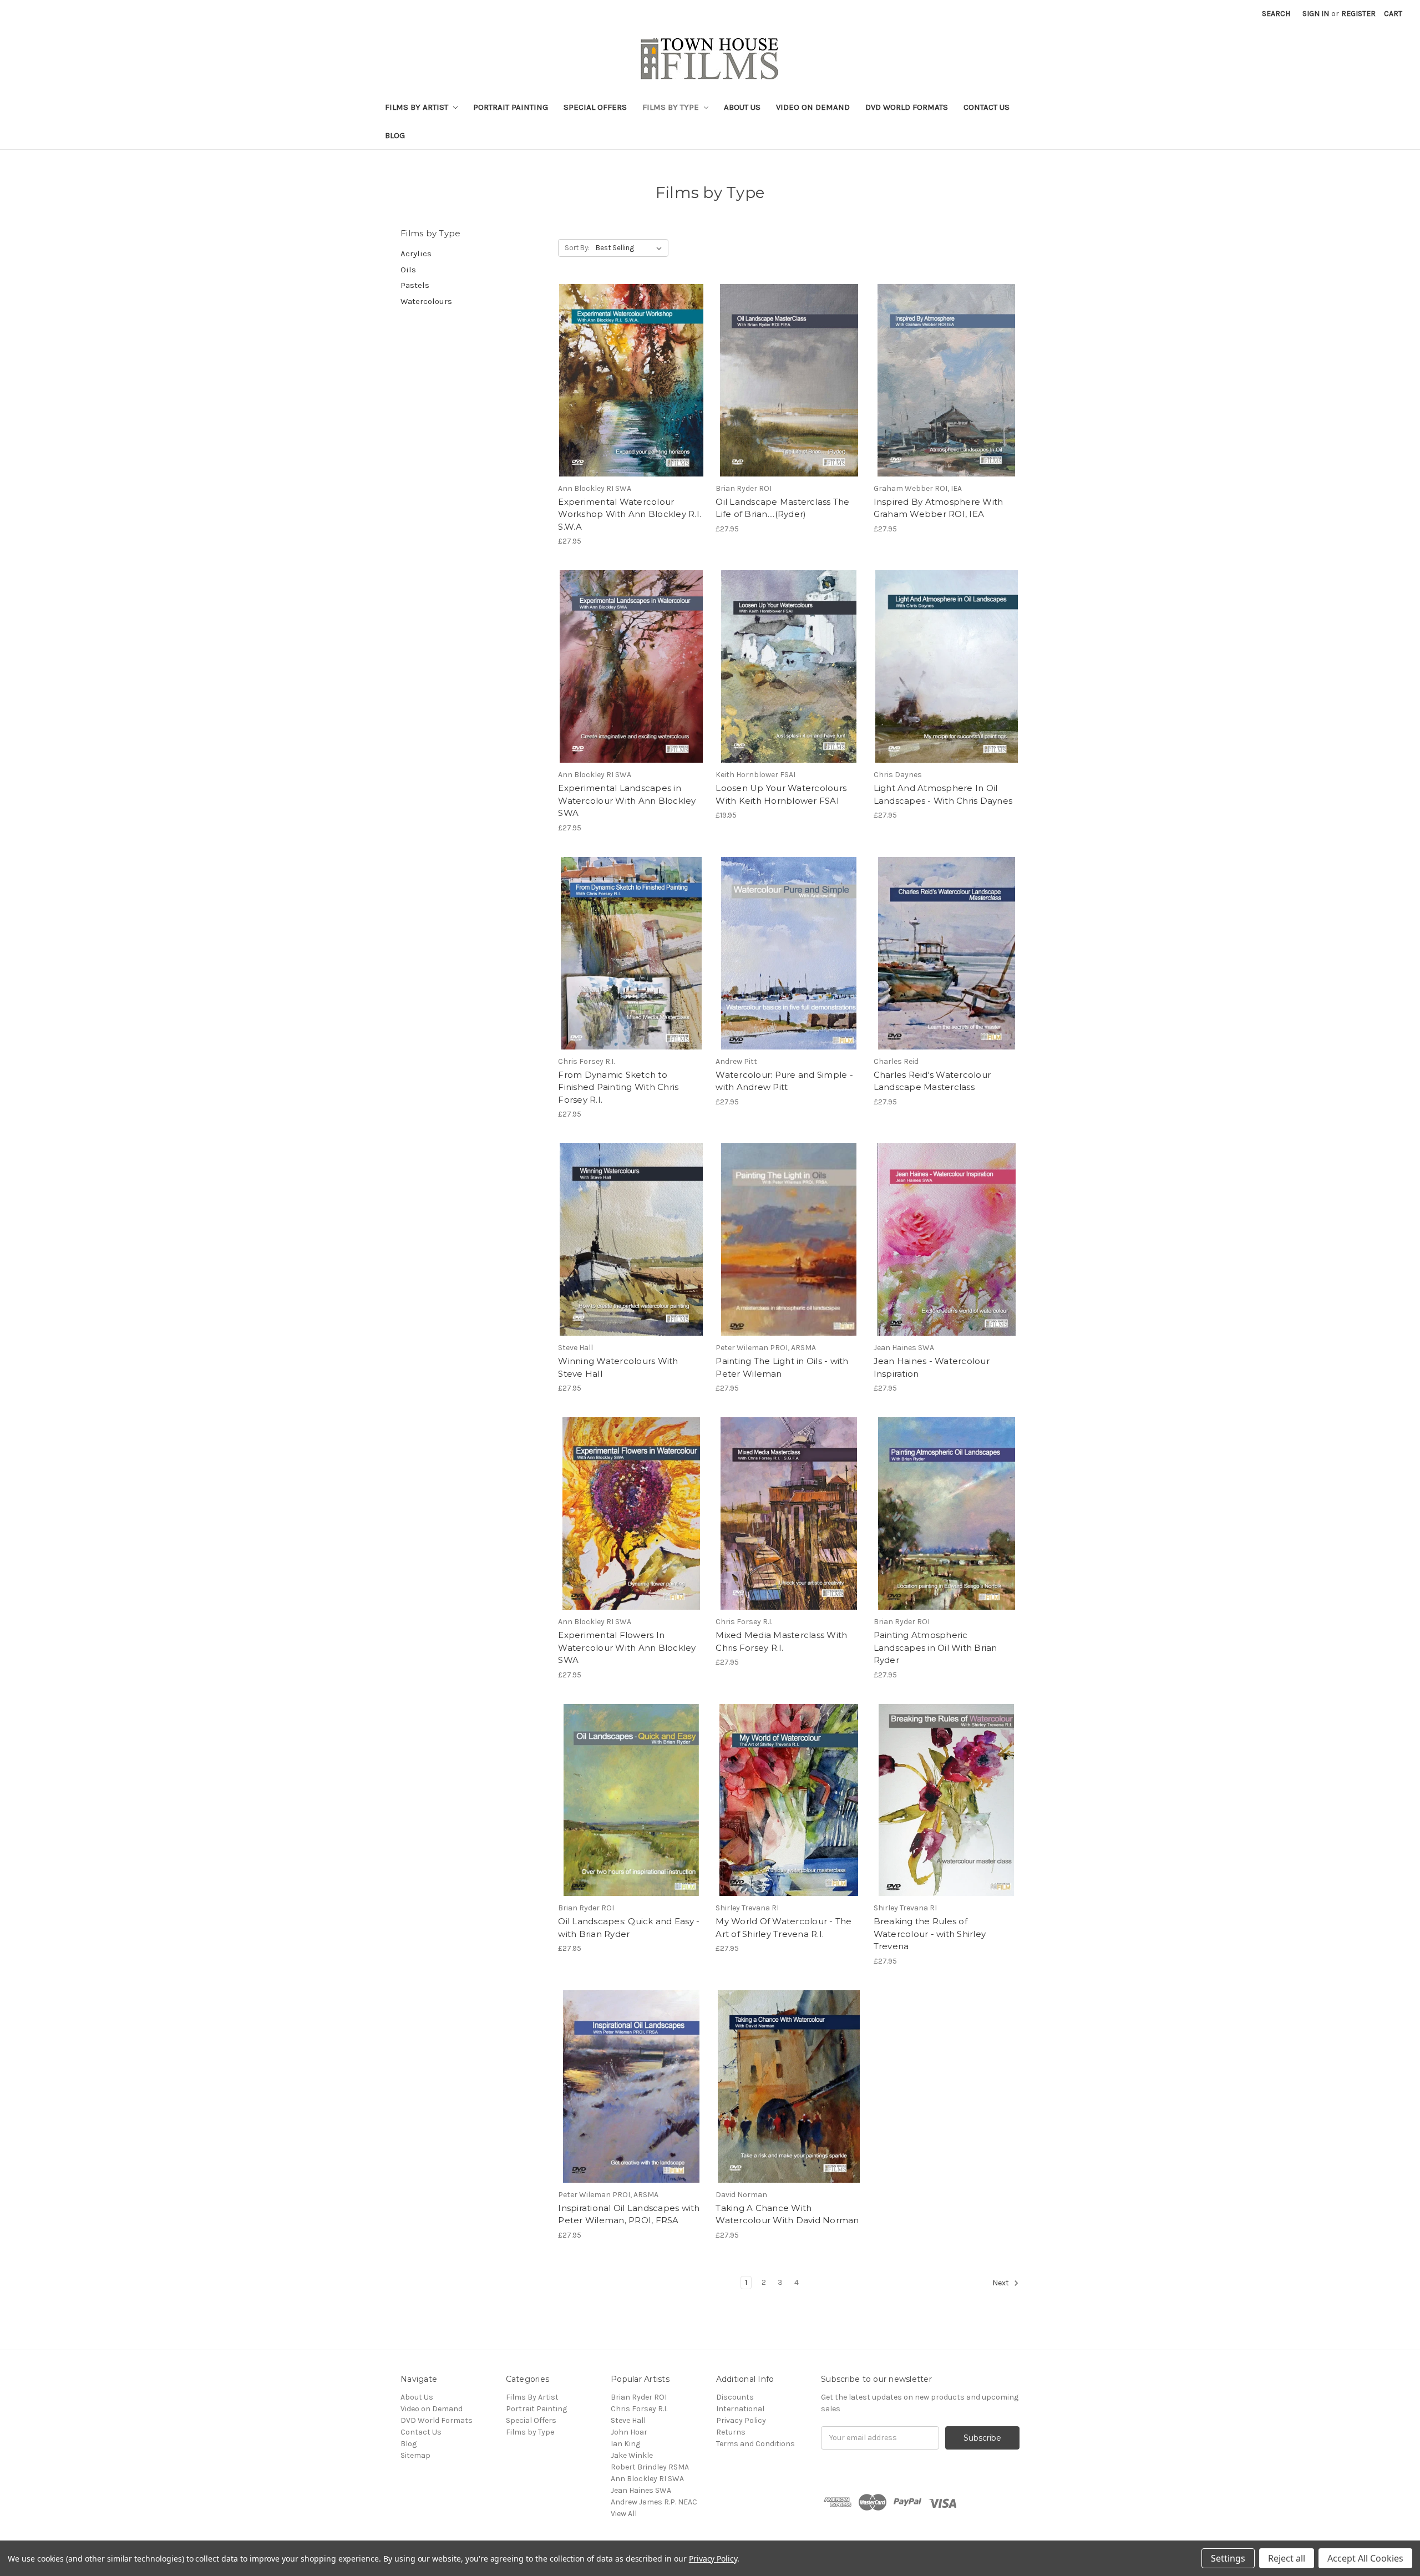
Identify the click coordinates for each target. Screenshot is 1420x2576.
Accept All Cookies (1365, 2558)
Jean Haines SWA (641, 2490)
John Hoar (629, 2432)
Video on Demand (813, 107)
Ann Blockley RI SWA (647, 2479)
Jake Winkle (632, 2455)
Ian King (625, 2444)
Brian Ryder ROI (639, 2397)
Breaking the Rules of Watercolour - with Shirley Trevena (930, 1934)
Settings (1228, 2558)
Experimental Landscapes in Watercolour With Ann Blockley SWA (627, 800)
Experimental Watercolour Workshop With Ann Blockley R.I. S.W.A (630, 514)
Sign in (1316, 14)
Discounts (735, 2397)
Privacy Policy (741, 2420)
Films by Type (672, 107)
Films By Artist (418, 107)
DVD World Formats (907, 107)
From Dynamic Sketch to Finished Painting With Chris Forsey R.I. (618, 1087)
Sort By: (577, 248)
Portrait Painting (511, 107)
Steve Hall (628, 2420)
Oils (408, 270)
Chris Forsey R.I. (639, 2409)
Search (1276, 14)
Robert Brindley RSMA (650, 2467)
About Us (742, 107)
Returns (731, 2432)
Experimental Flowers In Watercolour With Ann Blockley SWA (627, 1647)
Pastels (415, 285)
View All (624, 2514)
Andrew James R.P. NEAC (654, 2502)
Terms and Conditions (755, 2444)
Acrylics (416, 253)
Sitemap (415, 2455)
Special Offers (595, 107)
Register (1358, 14)
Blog (395, 135)
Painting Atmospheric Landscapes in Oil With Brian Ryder (935, 1647)
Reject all (1287, 2558)
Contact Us (987, 107)
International (740, 2409)
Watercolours (426, 301)
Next (1001, 2283)
